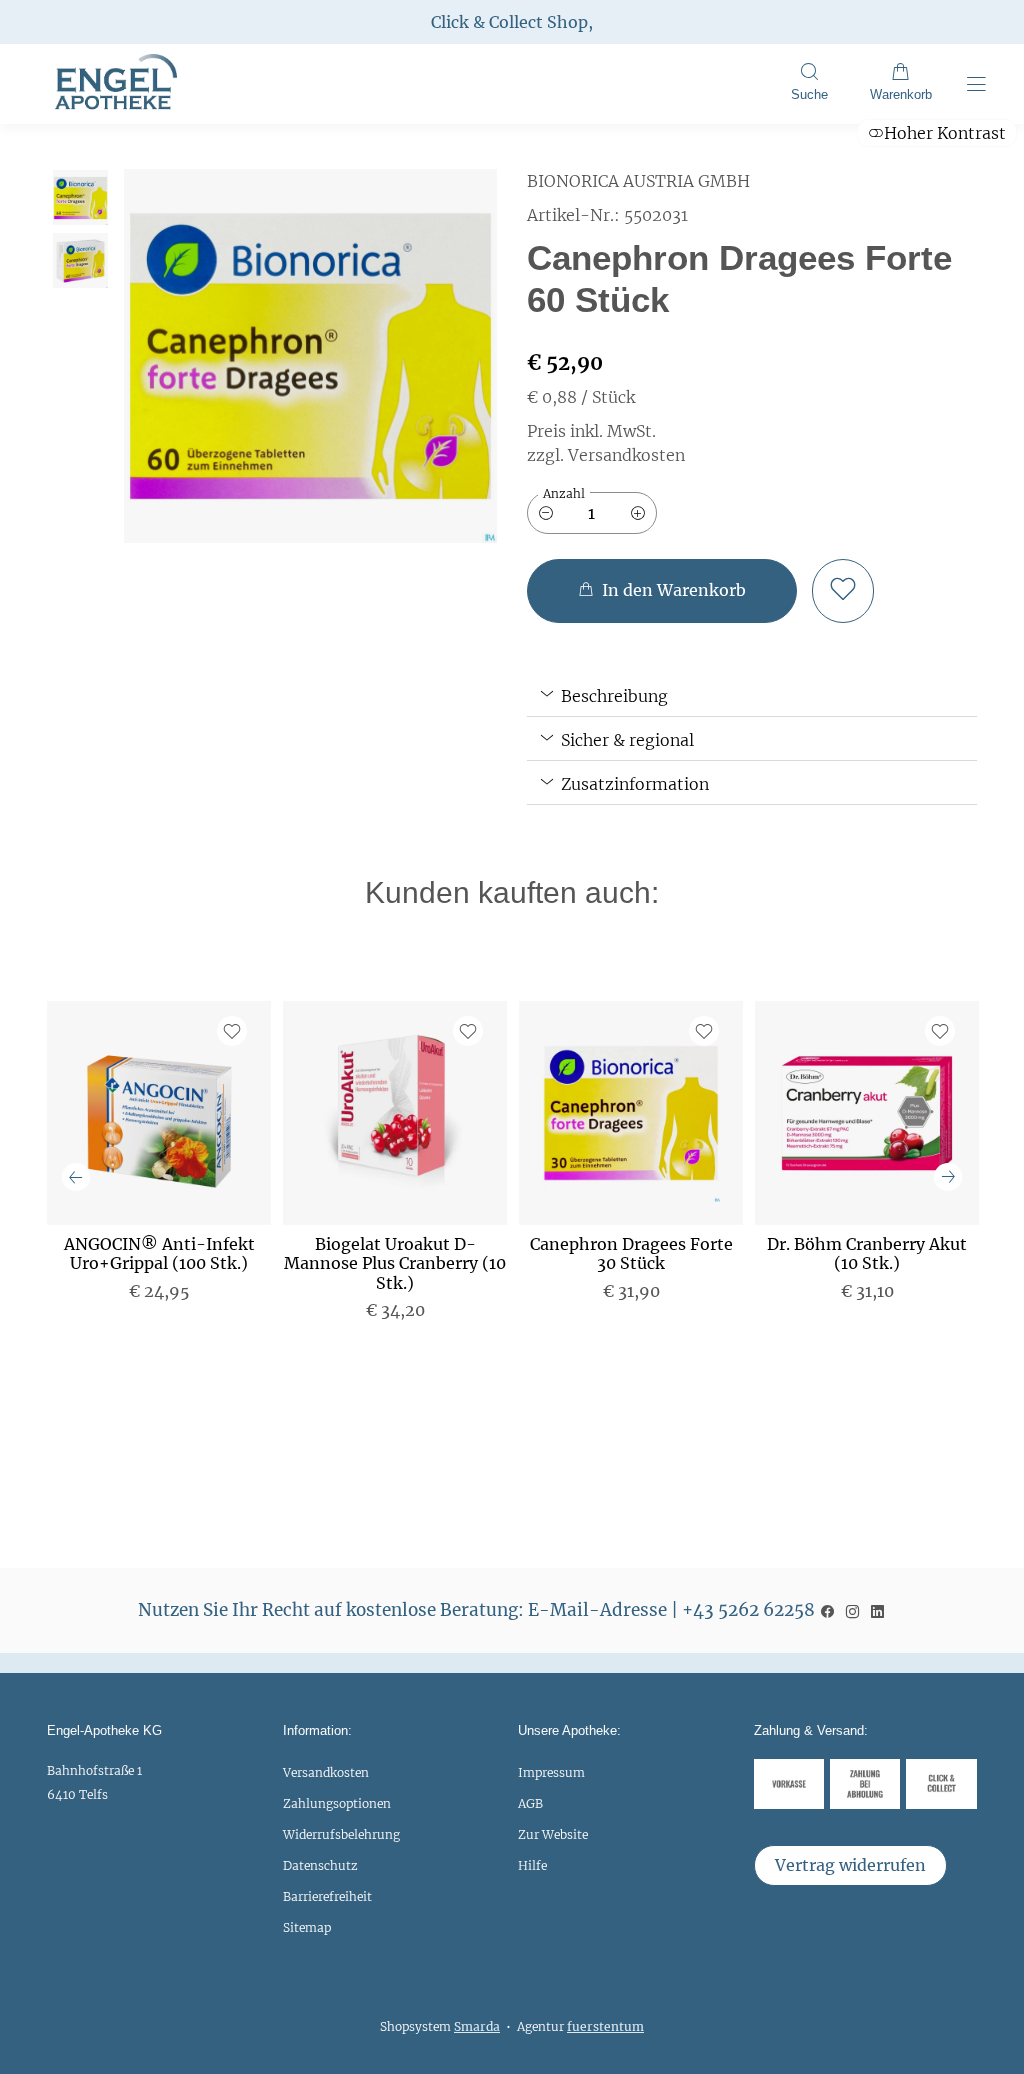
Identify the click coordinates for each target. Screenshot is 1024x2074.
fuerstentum (605, 2026)
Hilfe (532, 1865)
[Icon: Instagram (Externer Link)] (852, 1610)
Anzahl (564, 493)
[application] (662, 590)
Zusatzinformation (633, 784)
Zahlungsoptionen (337, 1803)
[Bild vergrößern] (310, 355)
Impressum (551, 1772)
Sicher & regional (625, 740)
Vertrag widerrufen (850, 1865)
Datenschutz (320, 1865)
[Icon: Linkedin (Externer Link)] (877, 1610)
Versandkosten (326, 1772)
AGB (530, 1803)
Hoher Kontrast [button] (945, 133)
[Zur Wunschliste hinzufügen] (843, 590)
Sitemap (307, 1927)
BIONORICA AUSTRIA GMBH (638, 181)
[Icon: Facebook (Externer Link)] (827, 1610)
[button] (809, 84)
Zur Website (553, 1839)
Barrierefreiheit (327, 1896)
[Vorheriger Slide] (76, 1177)
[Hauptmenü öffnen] (976, 84)
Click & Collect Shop (509, 22)
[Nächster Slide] (948, 1177)
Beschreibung (612, 696)
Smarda (477, 2026)
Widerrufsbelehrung (341, 1834)
